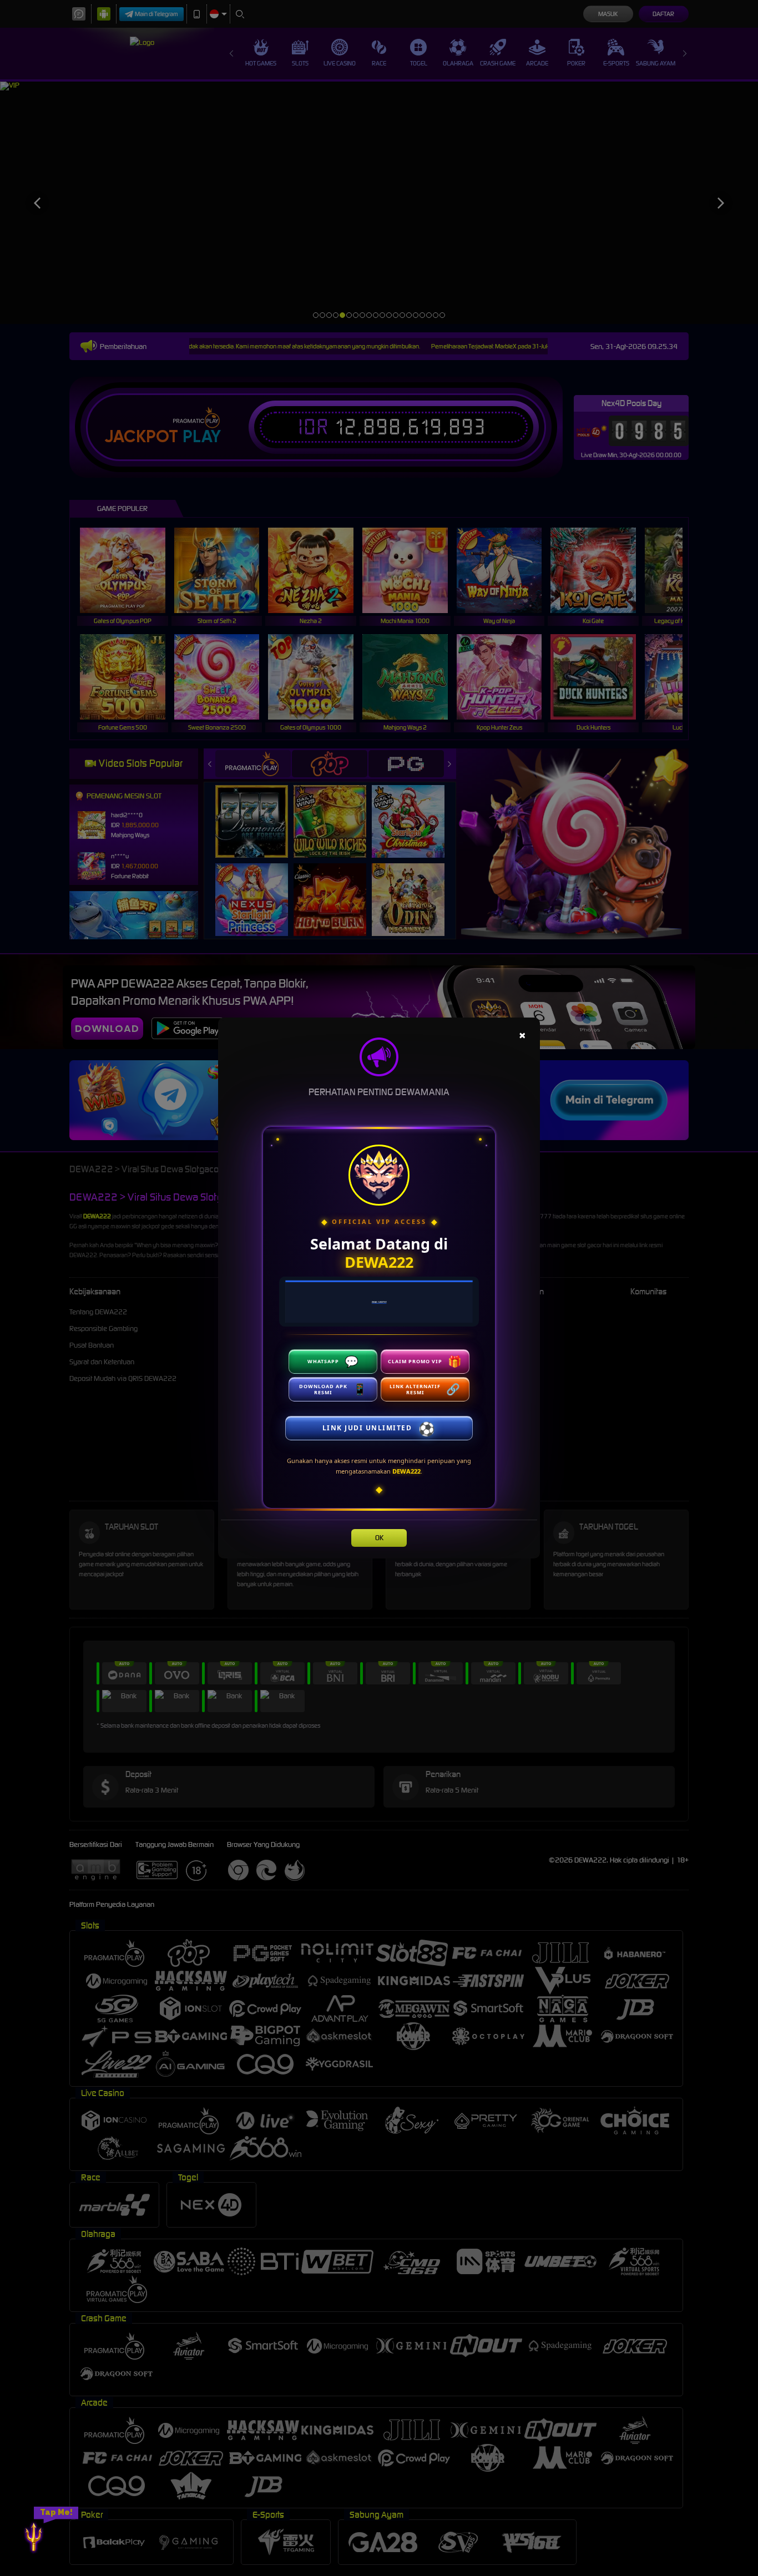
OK (379, 1538)
